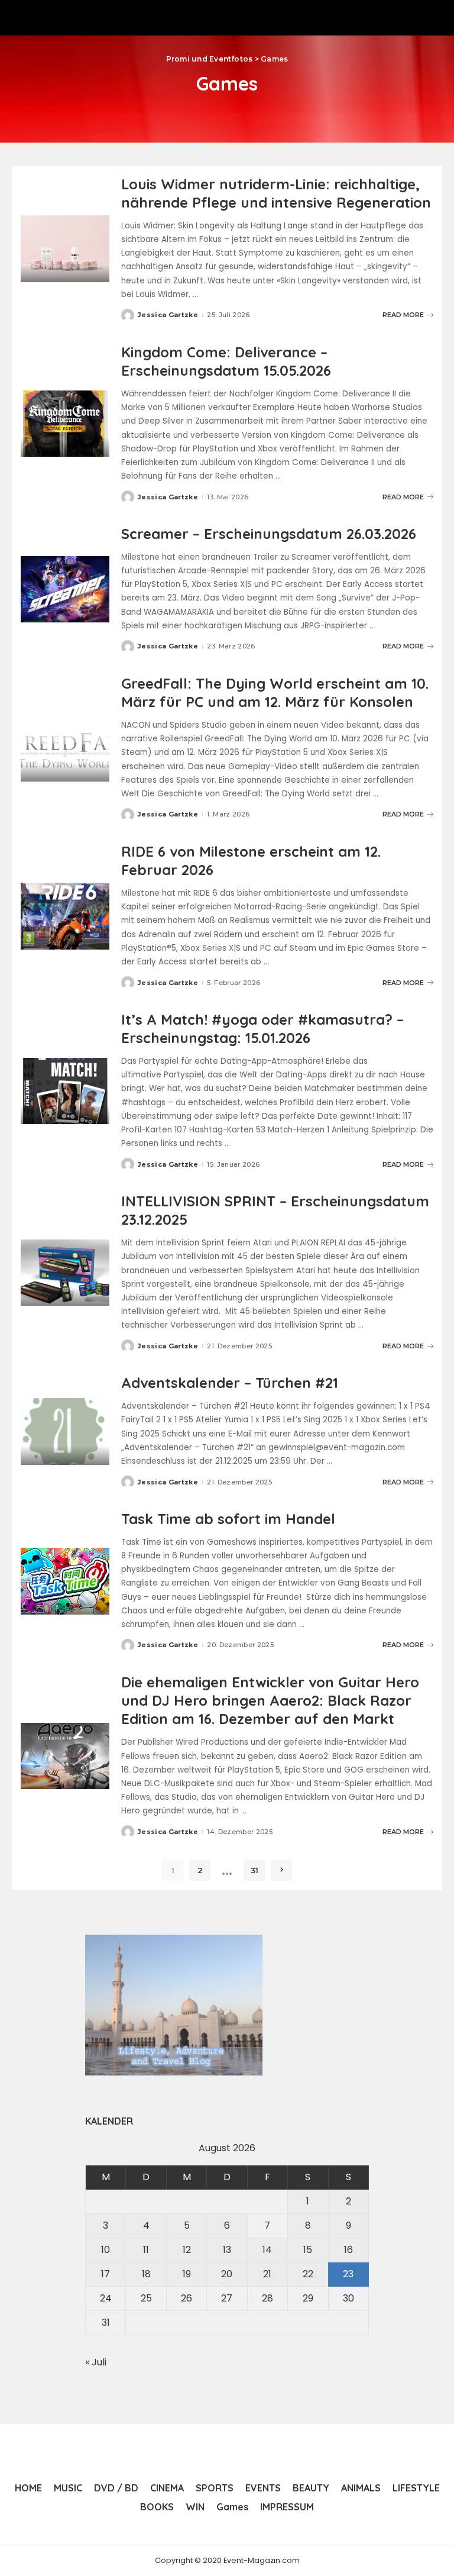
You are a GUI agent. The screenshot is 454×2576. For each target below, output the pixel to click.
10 (106, 2250)
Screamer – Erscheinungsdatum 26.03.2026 (269, 534)
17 (106, 2274)
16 (348, 2250)
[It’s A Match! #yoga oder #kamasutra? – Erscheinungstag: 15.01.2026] (65, 1091)
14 (267, 2250)
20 (227, 2274)
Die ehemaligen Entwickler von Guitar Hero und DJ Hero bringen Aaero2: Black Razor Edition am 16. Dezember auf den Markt (270, 1700)
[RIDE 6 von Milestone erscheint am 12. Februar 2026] (65, 916)
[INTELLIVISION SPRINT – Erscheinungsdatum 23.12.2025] (65, 1273)
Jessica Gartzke (168, 315)
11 (146, 2250)
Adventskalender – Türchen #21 (230, 1383)
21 (267, 2274)
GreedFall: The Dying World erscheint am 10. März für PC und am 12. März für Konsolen (275, 693)
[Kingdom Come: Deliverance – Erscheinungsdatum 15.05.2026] (65, 424)
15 (308, 2250)
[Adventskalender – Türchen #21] (65, 1431)
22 (308, 2274)
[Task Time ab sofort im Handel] (65, 1581)
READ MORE (403, 315)
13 (227, 2250)
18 (146, 2274)
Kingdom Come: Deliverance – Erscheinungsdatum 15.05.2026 (226, 361)
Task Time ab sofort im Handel (228, 1519)
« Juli (96, 2362)
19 (187, 2274)
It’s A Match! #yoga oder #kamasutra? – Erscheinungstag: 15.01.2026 (262, 1029)
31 (254, 1870)
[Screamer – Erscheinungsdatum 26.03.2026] (65, 590)
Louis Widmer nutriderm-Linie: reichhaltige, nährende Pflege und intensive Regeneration (276, 193)
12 (187, 2250)
